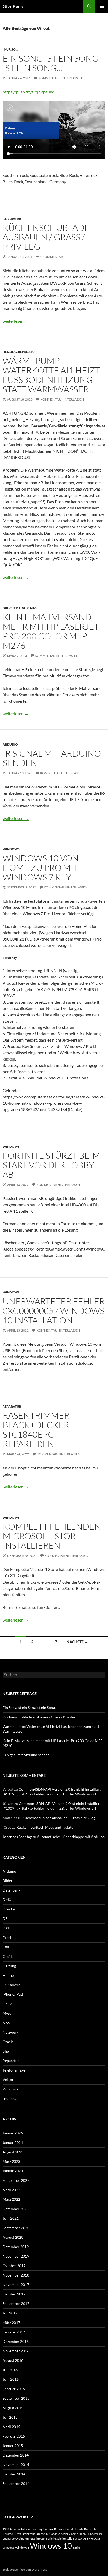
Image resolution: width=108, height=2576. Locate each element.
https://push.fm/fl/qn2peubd (29, 92)
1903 (6, 2529)
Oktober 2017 (14, 2294)
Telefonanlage (14, 2070)
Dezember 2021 (16, 2209)
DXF (6, 1928)
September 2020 (16, 2228)
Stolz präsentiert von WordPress (25, 2570)
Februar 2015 (14, 2436)
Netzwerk (10, 2032)
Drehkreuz (28, 2534)
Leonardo (9, 2539)
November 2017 (16, 2285)
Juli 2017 (10, 2313)
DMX (7, 1900)
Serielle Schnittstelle (59, 2539)
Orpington (22, 2539)
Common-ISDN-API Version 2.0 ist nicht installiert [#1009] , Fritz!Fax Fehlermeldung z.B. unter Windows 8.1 (52, 1792)
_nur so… (10, 2099)
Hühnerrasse (95, 2534)
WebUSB (95, 2539)
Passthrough (37, 2539)
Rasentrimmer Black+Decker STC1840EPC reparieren (36, 1430)
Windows (11, 849)
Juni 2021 (11, 2218)
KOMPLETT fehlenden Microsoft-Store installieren (52, 1536)
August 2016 (13, 2360)
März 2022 (11, 2199)
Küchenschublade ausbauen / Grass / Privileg (46, 237)
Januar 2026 (13, 2133)
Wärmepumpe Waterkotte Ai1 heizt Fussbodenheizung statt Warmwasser (51, 375)
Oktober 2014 (14, 2474)
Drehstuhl (42, 2534)
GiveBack (13, 6)
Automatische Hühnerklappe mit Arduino (71, 1837)
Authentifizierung (31, 2529)
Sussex (78, 2539)
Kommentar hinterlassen (60, 78)
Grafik (8, 1956)
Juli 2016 (10, 2370)
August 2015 (13, 2408)
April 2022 (11, 2190)
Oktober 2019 (14, 2266)
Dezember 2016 (16, 2341)
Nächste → (77, 1642)
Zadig (76, 2547)
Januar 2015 (13, 2446)
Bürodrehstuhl (74, 2529)
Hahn (82, 2534)
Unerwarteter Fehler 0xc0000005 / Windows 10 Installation (54, 1311)
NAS (33, 608)
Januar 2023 (13, 2171)
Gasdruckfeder (59, 2534)
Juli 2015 (10, 2417)
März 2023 (11, 2161)
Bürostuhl (90, 2529)
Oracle (8, 2042)
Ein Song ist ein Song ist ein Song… (51, 63)
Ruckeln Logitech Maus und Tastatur (46, 1827)
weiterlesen (16, 321)
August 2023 (13, 2152)
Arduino (10, 744)
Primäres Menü (102, 6)
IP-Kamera (11, 1985)
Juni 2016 (11, 2379)
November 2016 (16, 2351)
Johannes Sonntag (17, 1837)
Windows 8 (22, 2547)
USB (86, 2539)
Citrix (17, 2534)
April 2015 (11, 2427)
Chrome (8, 2534)
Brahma (48, 2529)
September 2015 (16, 2398)
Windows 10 (51, 2546)
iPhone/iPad (13, 1994)
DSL (6, 1919)
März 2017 (11, 2322)
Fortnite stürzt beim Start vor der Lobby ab (51, 1165)
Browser (59, 2529)
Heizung (10, 352)
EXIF (6, 1947)
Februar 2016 (14, 2389)
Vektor (8, 2080)
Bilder (8, 1881)
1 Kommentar (52, 257)
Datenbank (12, 1890)
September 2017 (16, 2304)
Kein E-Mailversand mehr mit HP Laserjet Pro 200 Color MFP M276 (51, 631)
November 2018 (16, 2275)
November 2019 (16, 2256)
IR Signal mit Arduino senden (52, 758)
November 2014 (16, 2465)
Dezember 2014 (16, 2455)
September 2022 (16, 2180)
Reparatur (12, 219)
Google (74, 2534)
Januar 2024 (13, 2142)
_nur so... (10, 49)
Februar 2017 (14, 2332)
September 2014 (16, 2484)
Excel (7, 1937)
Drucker (10, 608)
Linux (24, 608)
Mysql (8, 2013)
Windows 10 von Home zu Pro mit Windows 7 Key (41, 867)
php (6, 2051)
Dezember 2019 (16, 2247)
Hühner (9, 1975)
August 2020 (13, 2237)
